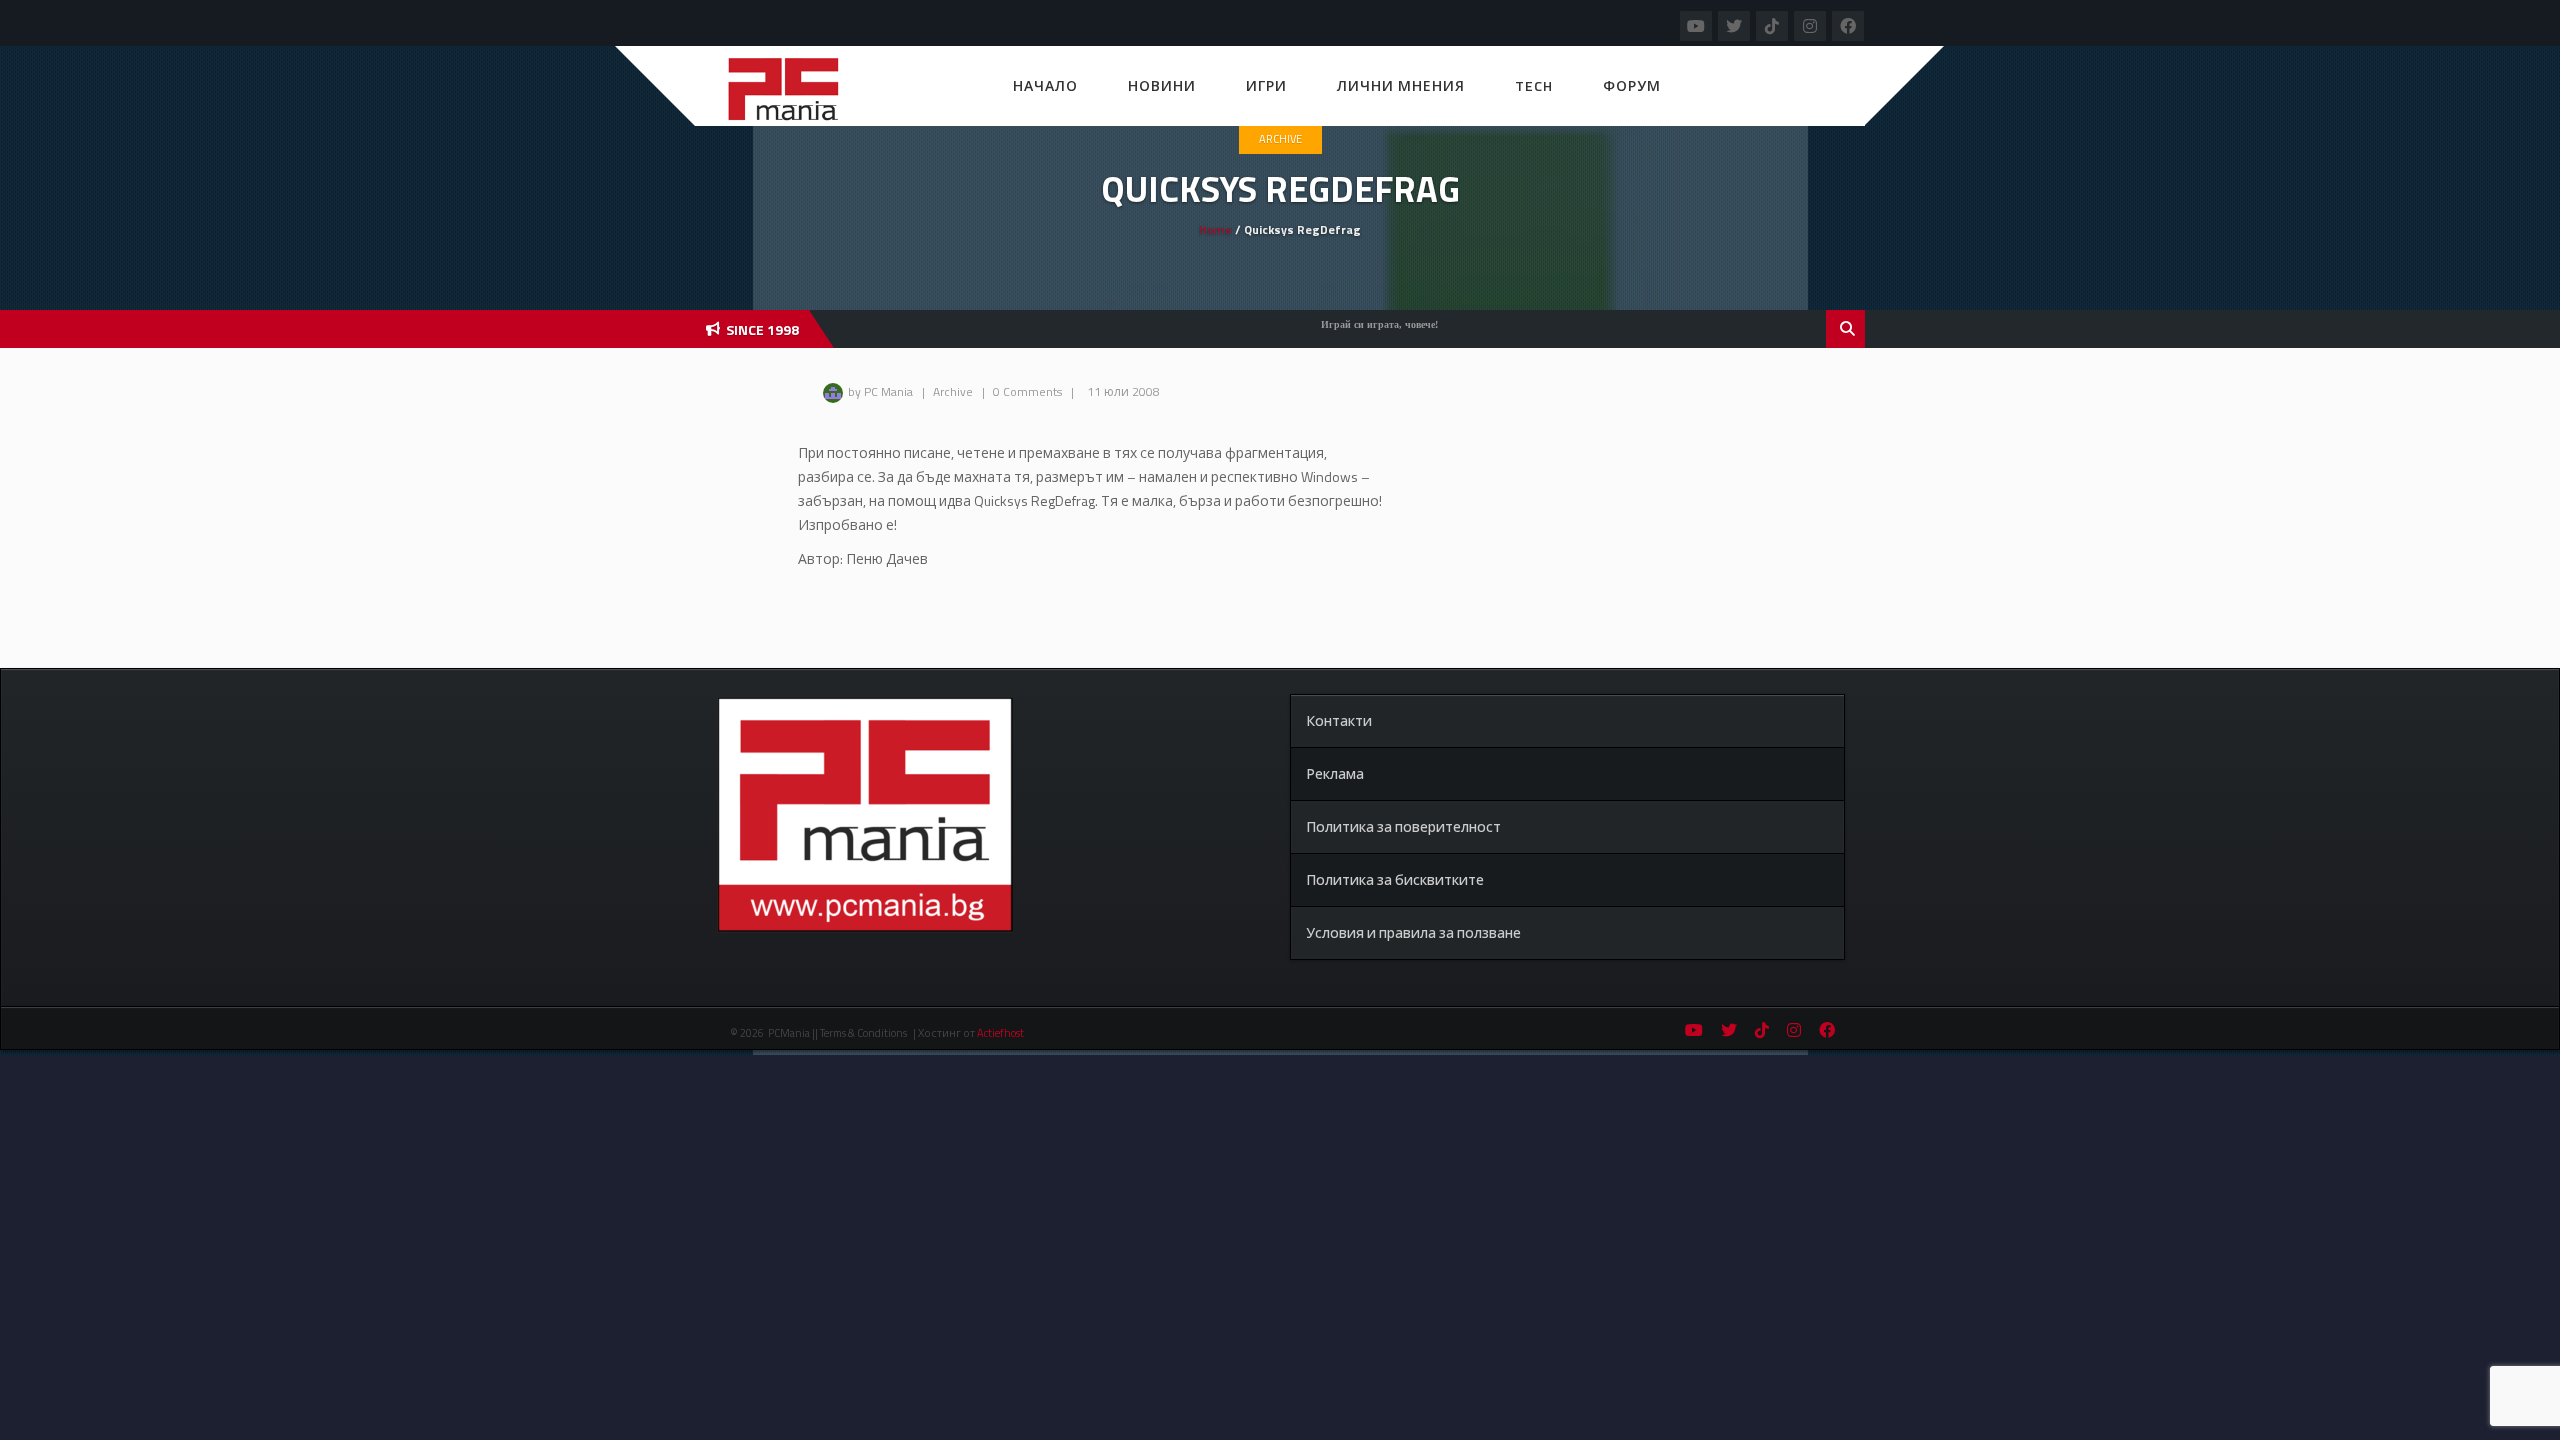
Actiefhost (1000, 1033)
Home (1215, 229)
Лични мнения (1401, 85)
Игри (1266, 85)
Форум (1632, 85)
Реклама (1335, 773)
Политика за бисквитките (1395, 879)
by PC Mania (880, 391)
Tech (1534, 85)
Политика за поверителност (1403, 826)
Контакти (1339, 720)
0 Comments (1027, 391)
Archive (1280, 139)
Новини (1162, 85)
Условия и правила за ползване (1413, 932)
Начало (1045, 85)
